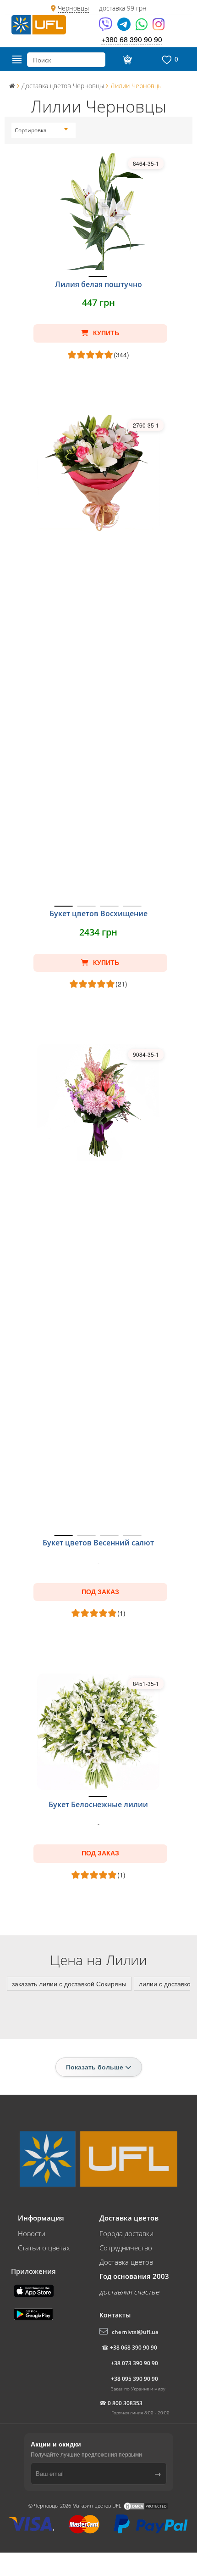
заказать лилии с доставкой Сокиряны (69, 1984)
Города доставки (126, 2233)
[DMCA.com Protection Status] (146, 2506)
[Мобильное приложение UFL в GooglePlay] (34, 2313)
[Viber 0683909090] (106, 27)
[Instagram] (159, 27)
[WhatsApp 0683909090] (142, 27)
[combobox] (41, 130)
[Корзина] (126, 60)
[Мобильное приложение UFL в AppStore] (35, 2290)
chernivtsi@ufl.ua (135, 2332)
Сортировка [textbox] (31, 130)
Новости (32, 2233)
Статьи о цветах (44, 2248)
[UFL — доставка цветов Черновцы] (39, 24)
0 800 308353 (125, 2403)
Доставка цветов (126, 2262)
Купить (105, 333)
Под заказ (100, 1592)
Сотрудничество (126, 2248)
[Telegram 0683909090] (125, 27)
